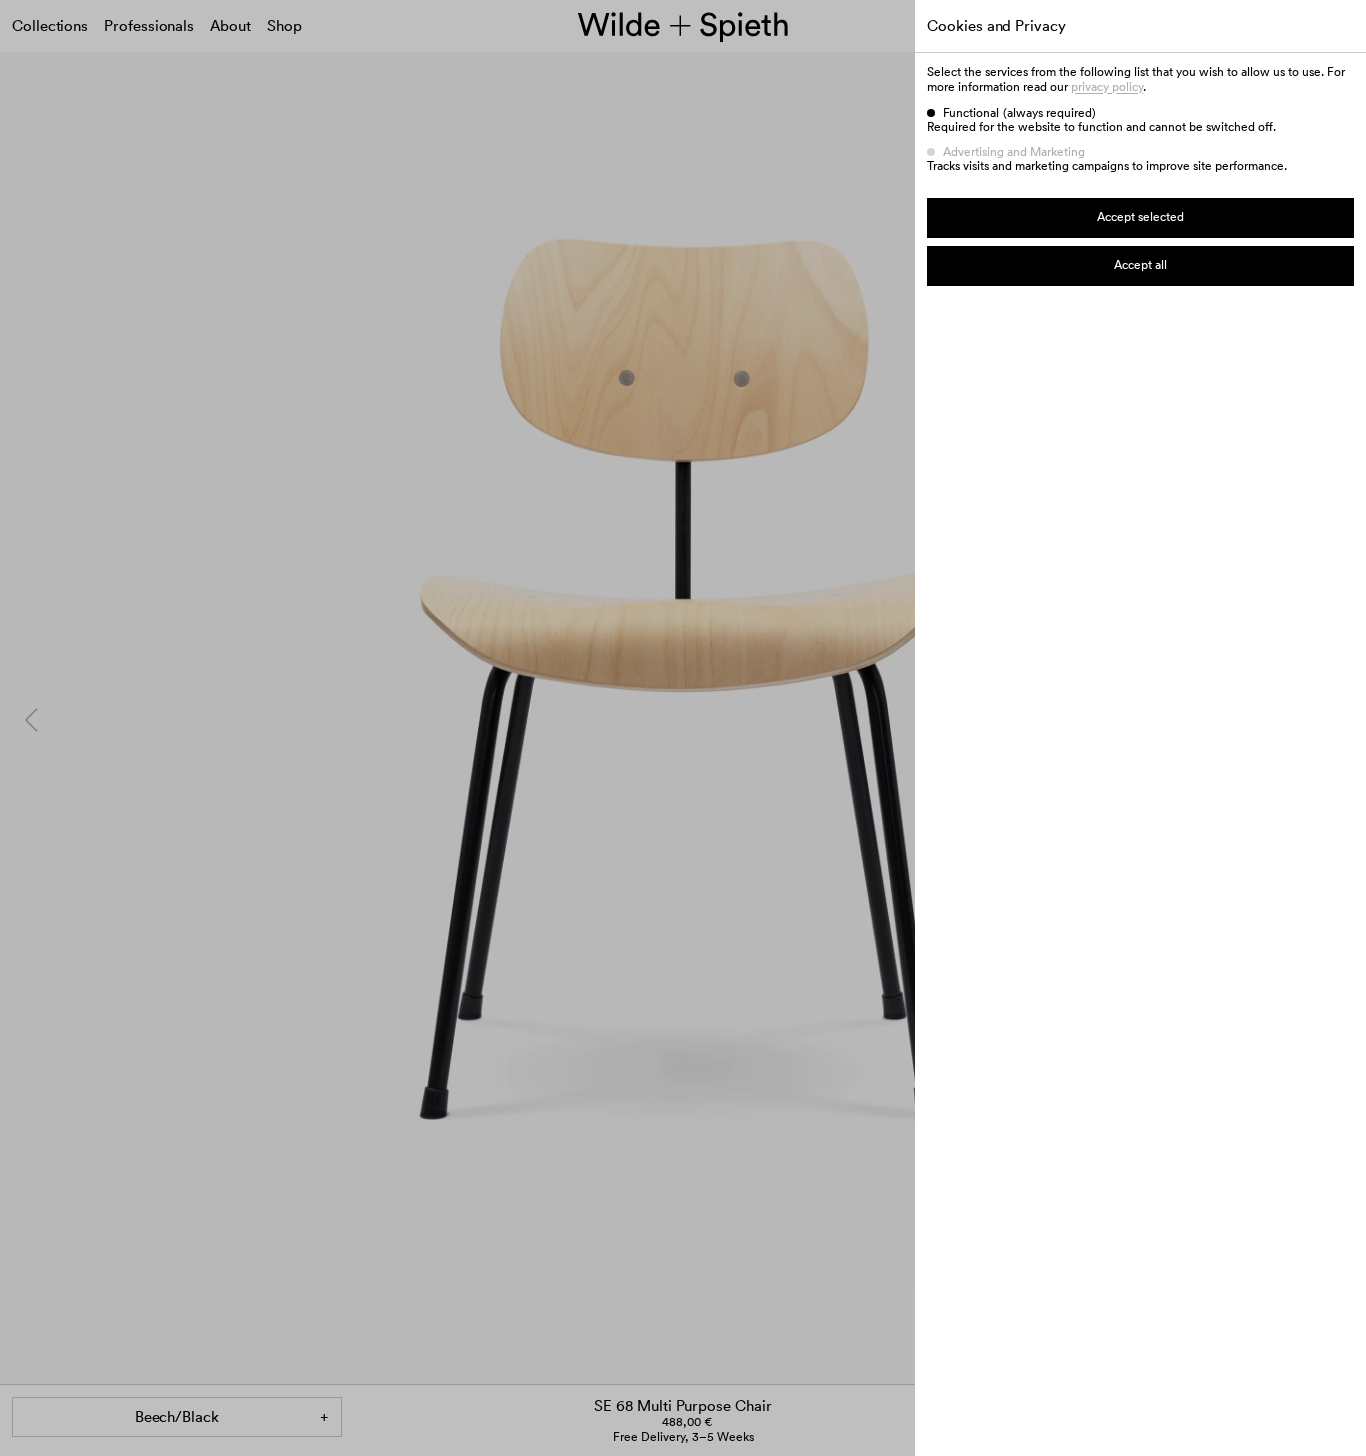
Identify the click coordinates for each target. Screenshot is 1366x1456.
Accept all (1140, 264)
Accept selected (1140, 216)
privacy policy (1107, 86)
